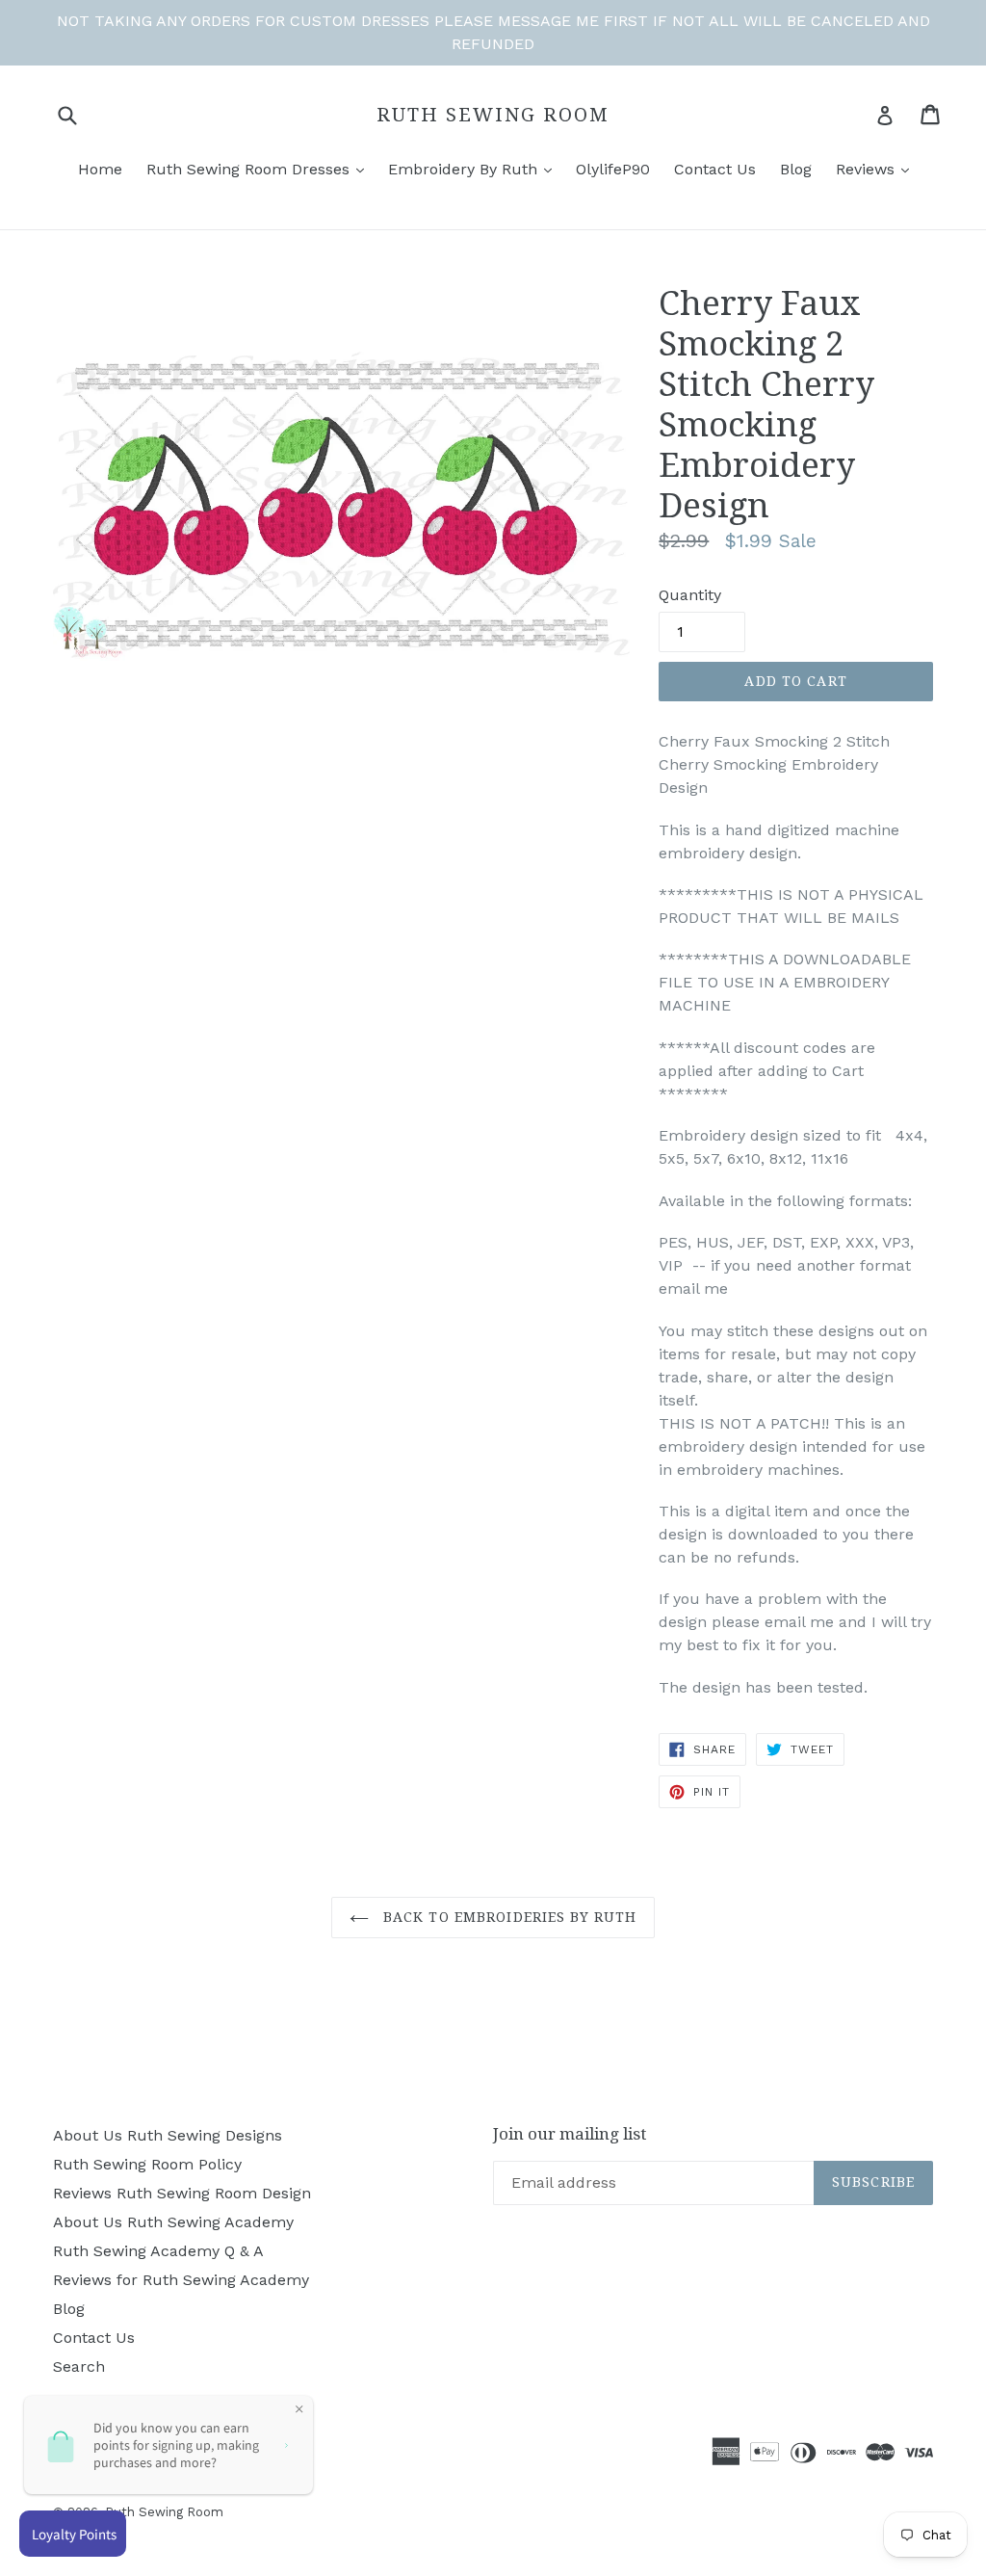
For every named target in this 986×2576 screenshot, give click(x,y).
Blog (796, 169)
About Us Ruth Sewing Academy (173, 2222)
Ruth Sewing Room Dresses (250, 169)
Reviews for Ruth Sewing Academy (181, 2280)
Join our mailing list (570, 2134)
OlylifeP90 (613, 169)
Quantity (690, 595)
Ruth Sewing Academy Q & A (158, 2251)
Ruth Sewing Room (493, 115)
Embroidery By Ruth (465, 169)
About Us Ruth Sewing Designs (168, 2135)
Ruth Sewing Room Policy (147, 2164)
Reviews (868, 169)
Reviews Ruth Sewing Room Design (182, 2193)
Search (79, 2366)
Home (100, 169)
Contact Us (715, 169)
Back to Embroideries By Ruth (507, 1917)
